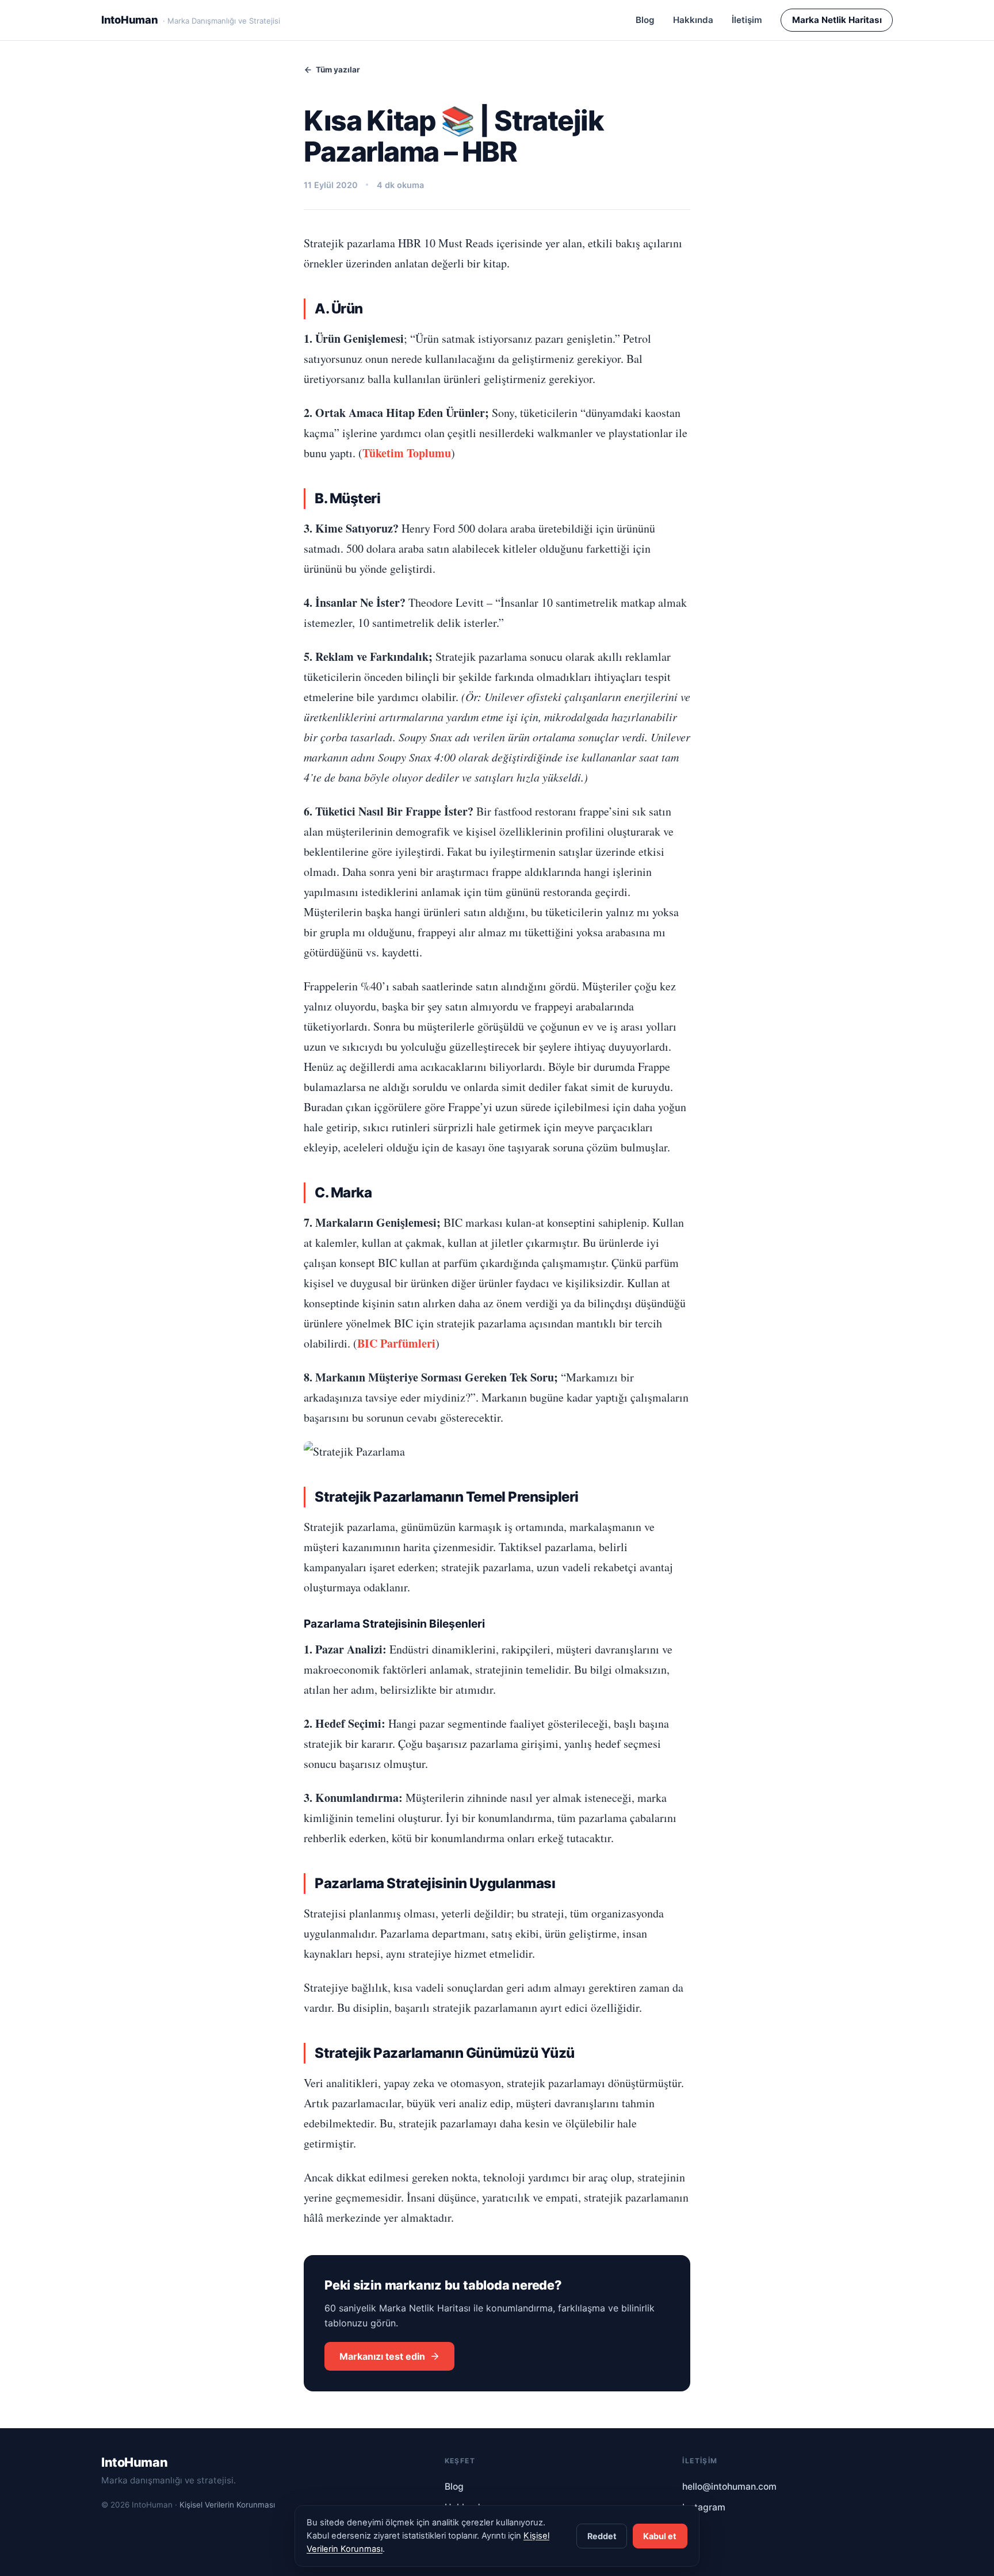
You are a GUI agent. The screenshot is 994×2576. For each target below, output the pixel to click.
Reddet (602, 2536)
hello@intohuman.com (729, 2487)
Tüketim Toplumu (407, 453)
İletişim (747, 20)
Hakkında (693, 20)
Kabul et (660, 2536)
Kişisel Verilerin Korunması (227, 2505)
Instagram (704, 2507)
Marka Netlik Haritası (837, 20)
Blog (645, 20)
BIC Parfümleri (396, 1343)
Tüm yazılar (338, 70)
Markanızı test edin (382, 2356)
